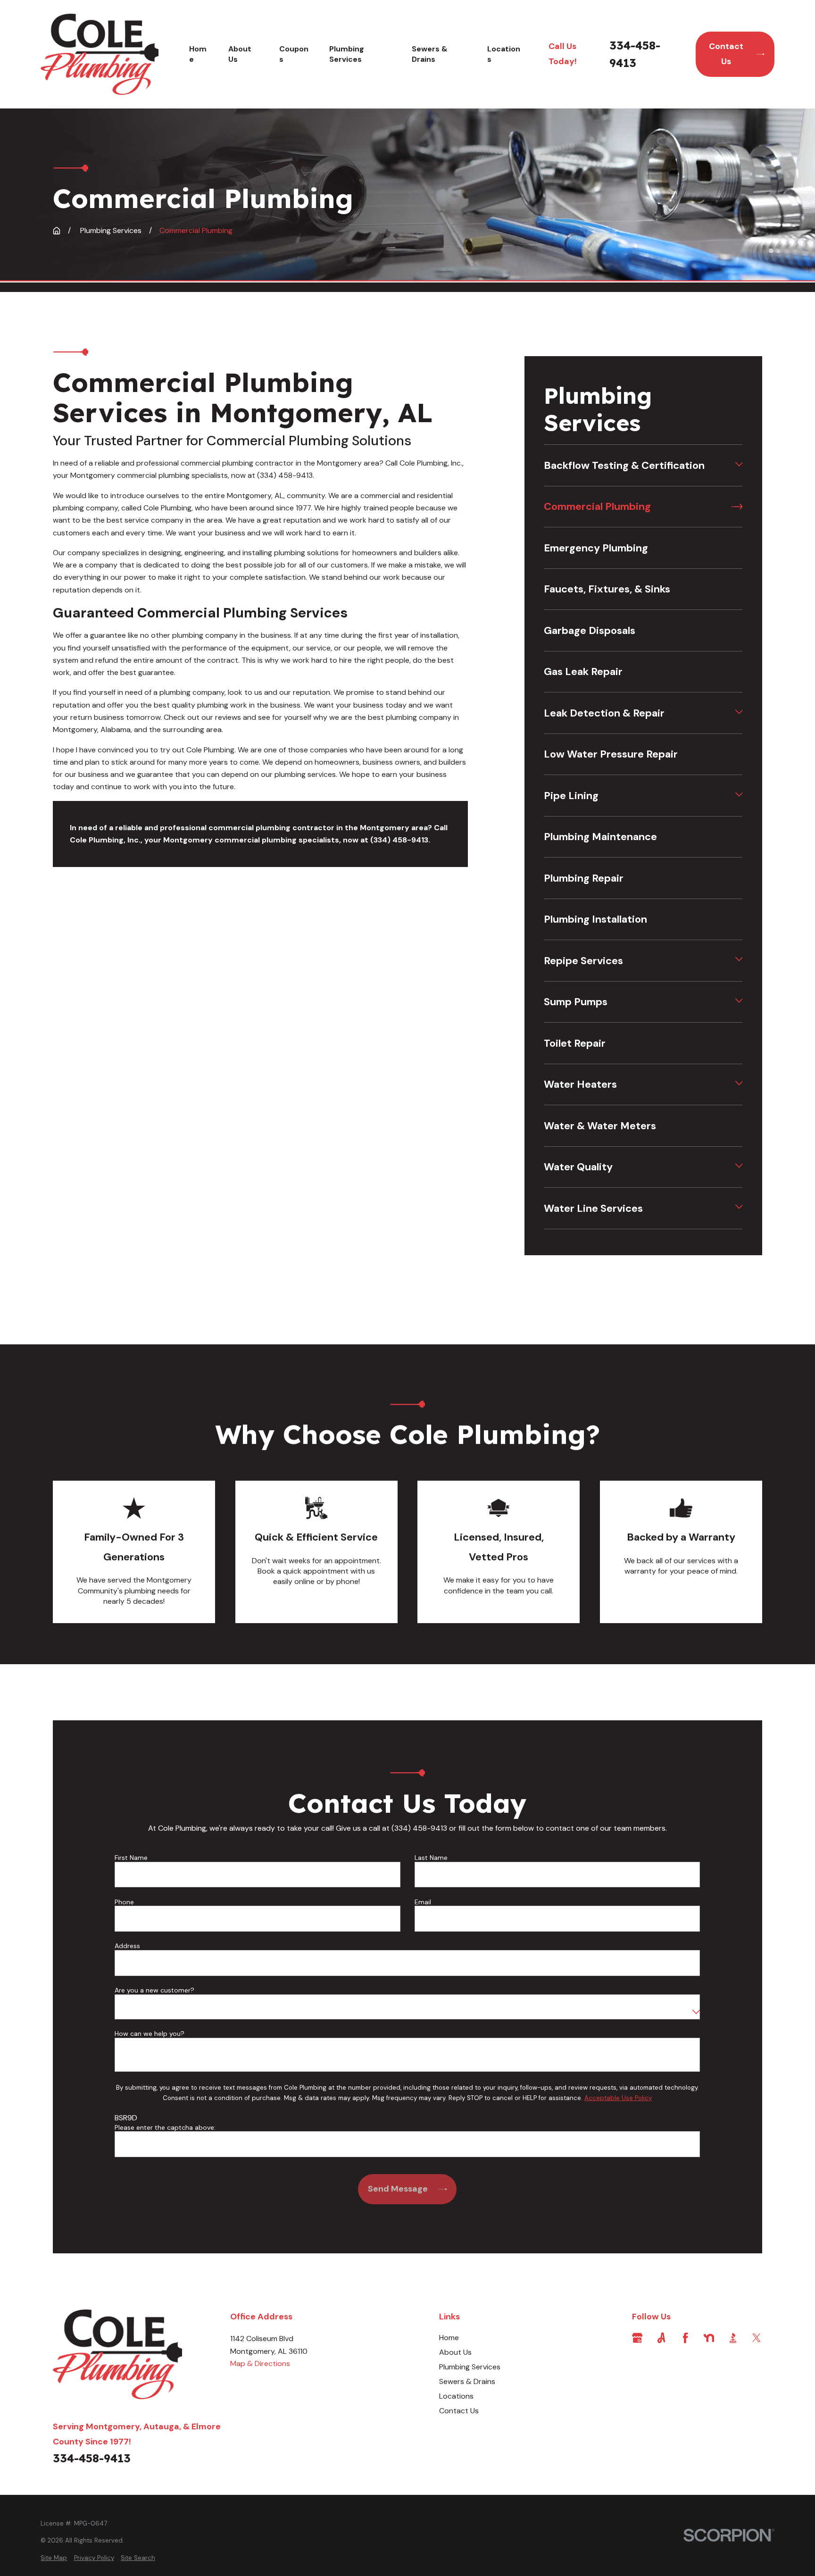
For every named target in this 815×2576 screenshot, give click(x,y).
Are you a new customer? (154, 1990)
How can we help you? (150, 2034)
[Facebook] (685, 2338)
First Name (131, 1858)
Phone (124, 1902)
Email (423, 1902)
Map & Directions (260, 2363)
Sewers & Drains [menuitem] (430, 54)
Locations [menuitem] (504, 54)
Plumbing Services (470, 2367)
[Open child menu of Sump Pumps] (739, 1002)
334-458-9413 (635, 54)
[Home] (99, 54)
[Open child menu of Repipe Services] (739, 960)
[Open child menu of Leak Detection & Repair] (739, 713)
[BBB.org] (733, 2338)
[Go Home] (57, 231)
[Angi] (661, 2338)
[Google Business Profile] (637, 2338)
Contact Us (726, 54)
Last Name (431, 1858)
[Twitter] (757, 2338)
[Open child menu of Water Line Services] (739, 1208)
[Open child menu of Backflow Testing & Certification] (739, 466)
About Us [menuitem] (240, 54)
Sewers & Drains (467, 2381)
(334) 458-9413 (285, 475)
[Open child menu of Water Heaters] (739, 1084)
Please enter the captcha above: (165, 2128)
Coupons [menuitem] (294, 54)
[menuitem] (637, 465)
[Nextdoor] (709, 2338)
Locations (456, 2396)
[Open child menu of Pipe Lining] (739, 795)
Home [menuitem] (198, 54)
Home (449, 2338)
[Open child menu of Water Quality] (739, 1167)
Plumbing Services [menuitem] (347, 54)
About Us (455, 2352)
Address (127, 1946)
